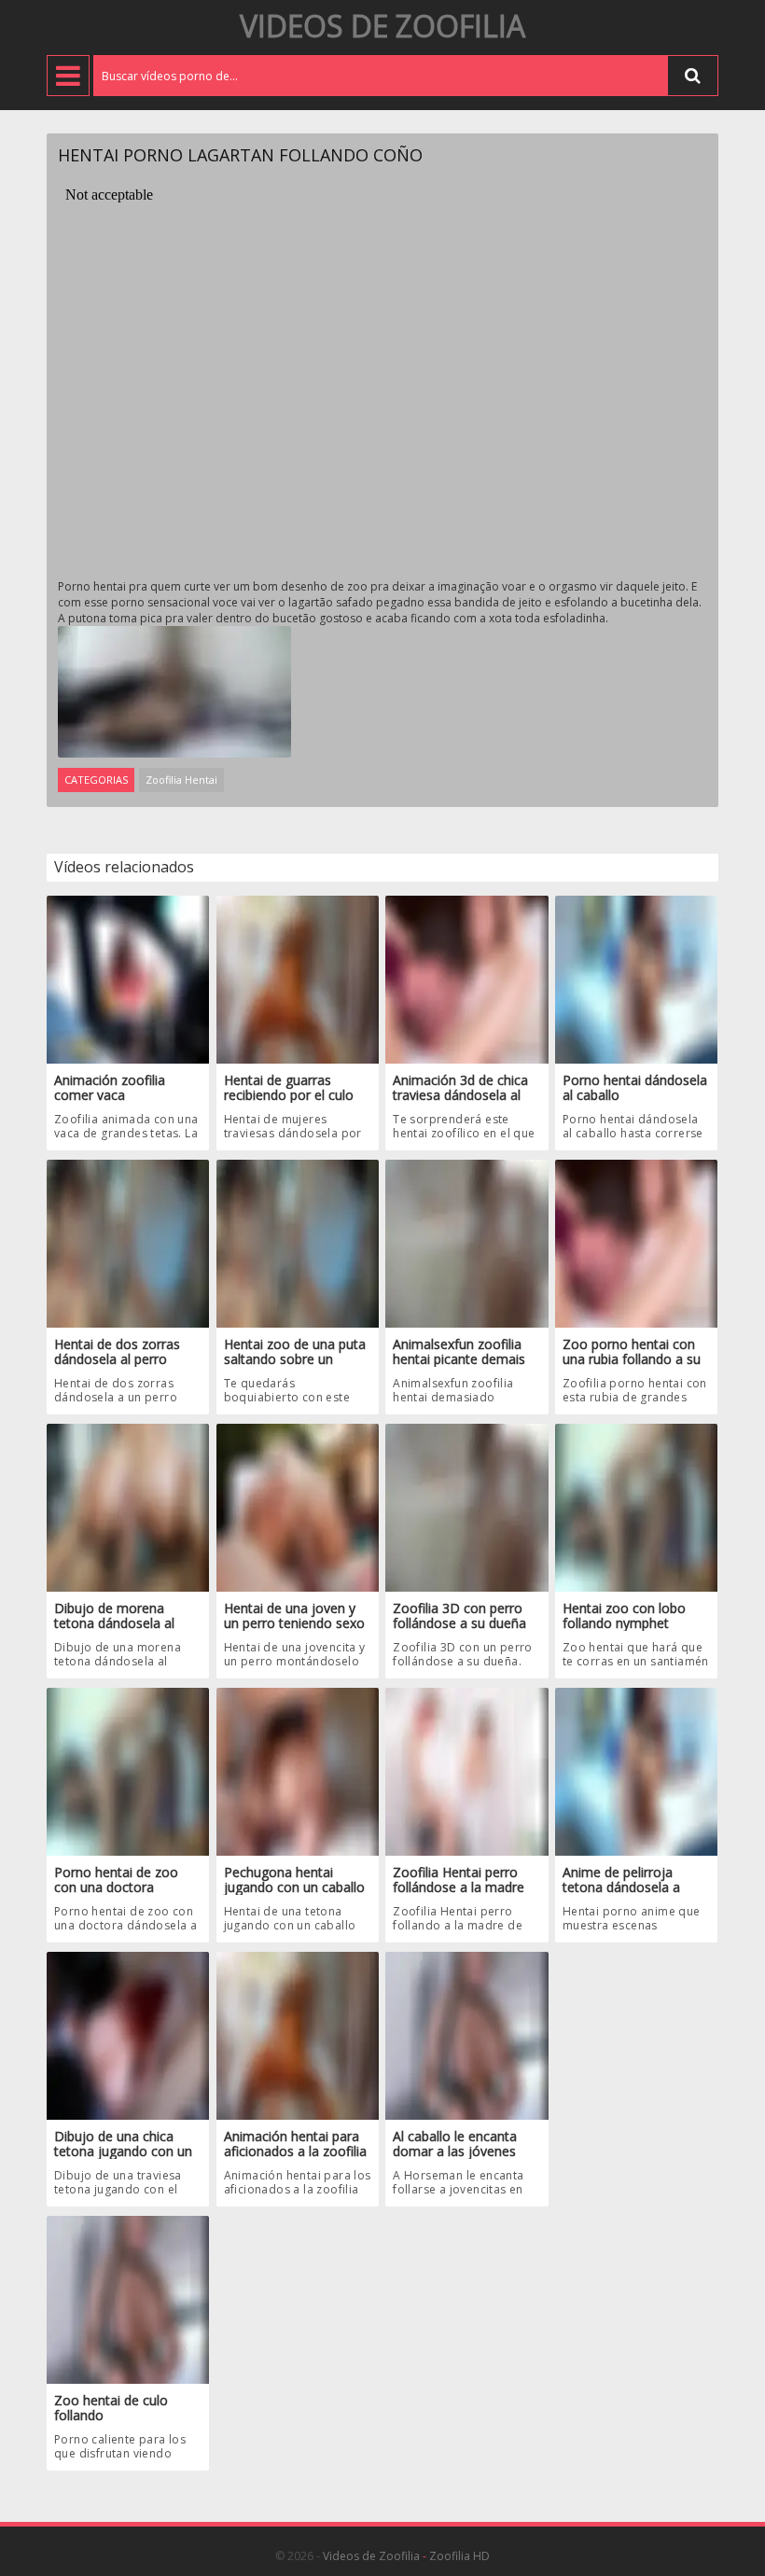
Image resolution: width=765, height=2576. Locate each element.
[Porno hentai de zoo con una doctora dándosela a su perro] (128, 1770)
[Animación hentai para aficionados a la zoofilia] (298, 2034)
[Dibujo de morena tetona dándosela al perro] (128, 1506)
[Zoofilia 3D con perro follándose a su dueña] (466, 1506)
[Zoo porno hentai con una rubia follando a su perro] (636, 1242)
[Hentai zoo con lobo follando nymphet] (636, 1506)
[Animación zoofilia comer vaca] (128, 978)
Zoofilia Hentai (181, 780)
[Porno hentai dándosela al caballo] (636, 978)
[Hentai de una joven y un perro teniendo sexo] (298, 1506)
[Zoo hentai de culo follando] (128, 2298)
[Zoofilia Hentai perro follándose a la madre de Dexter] (466, 1770)
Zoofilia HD (459, 2556)
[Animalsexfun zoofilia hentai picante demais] (466, 1242)
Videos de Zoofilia (382, 26)
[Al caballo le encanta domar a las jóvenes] (466, 2034)
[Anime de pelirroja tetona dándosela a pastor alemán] (636, 1770)
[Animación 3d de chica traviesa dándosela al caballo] (466, 978)
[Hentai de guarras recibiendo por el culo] (298, 978)
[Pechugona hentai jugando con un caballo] (298, 1770)
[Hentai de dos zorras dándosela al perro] (128, 1242)
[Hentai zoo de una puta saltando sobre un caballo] (298, 1242)
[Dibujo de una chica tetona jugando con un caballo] (128, 2034)
